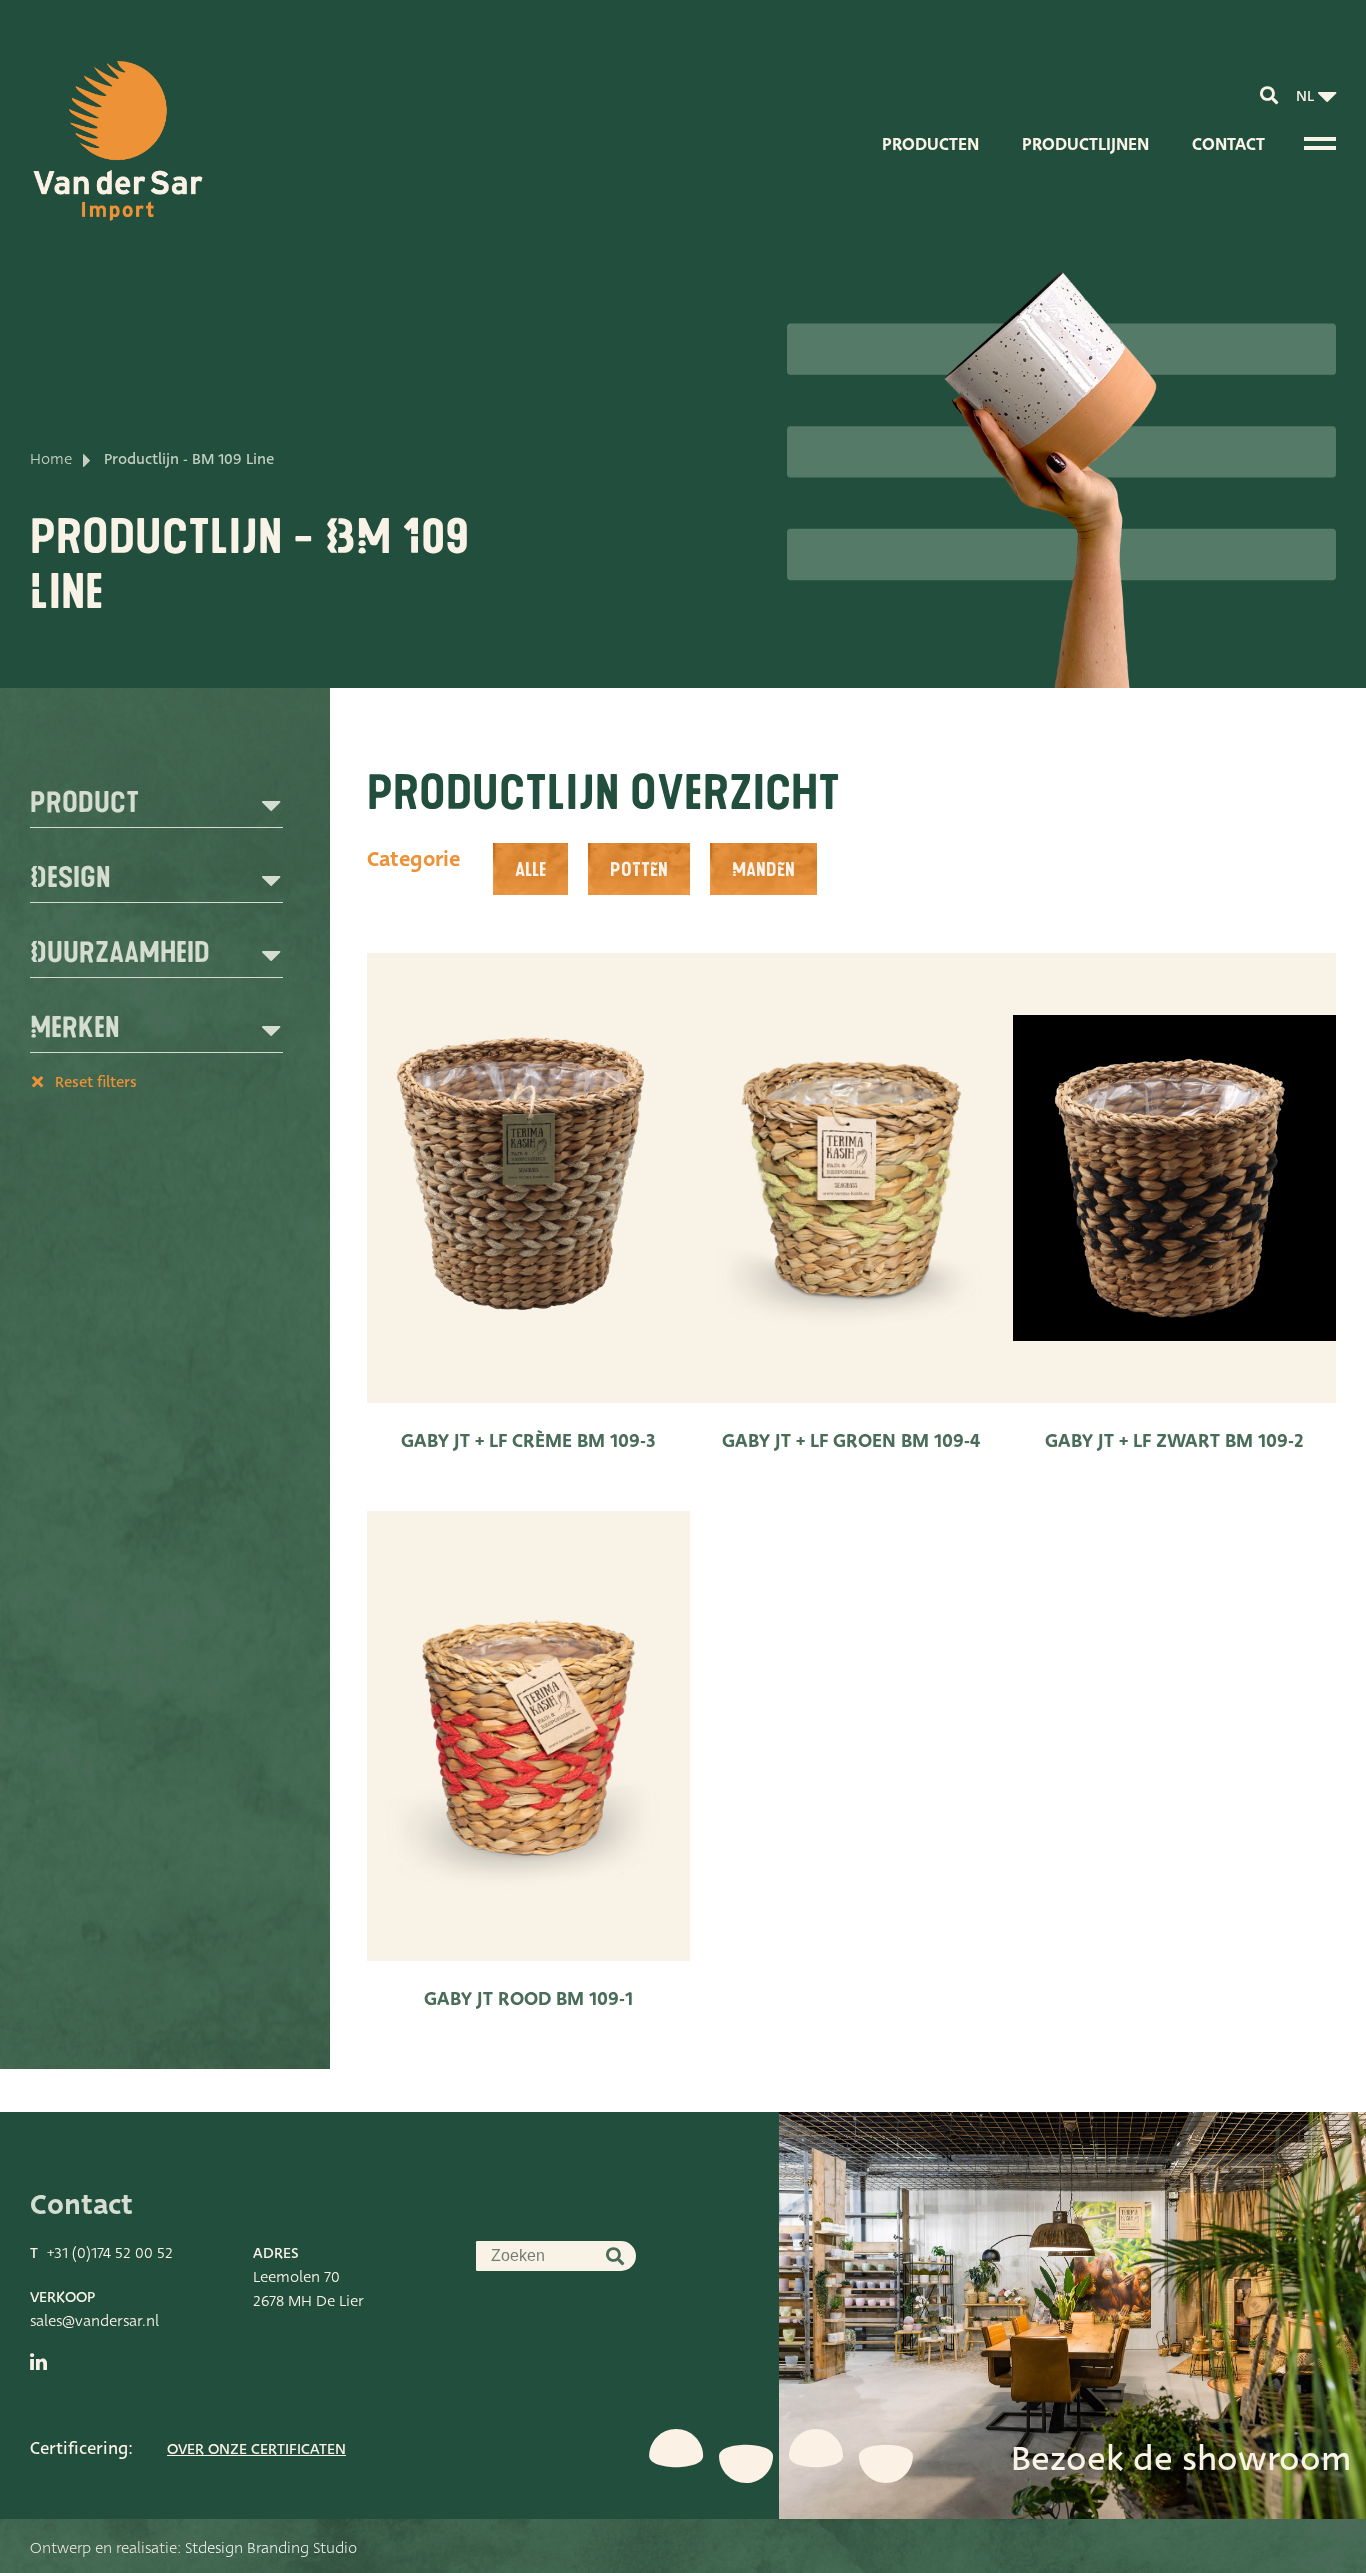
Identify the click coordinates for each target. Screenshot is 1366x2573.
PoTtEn (639, 870)
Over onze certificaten (256, 2449)
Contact (1228, 144)
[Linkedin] (38, 2363)
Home (51, 459)
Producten (930, 144)
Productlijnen (1085, 144)
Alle (530, 870)
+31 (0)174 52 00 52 (110, 2253)
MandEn (763, 870)
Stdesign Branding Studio (271, 2548)
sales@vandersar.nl (94, 2321)
